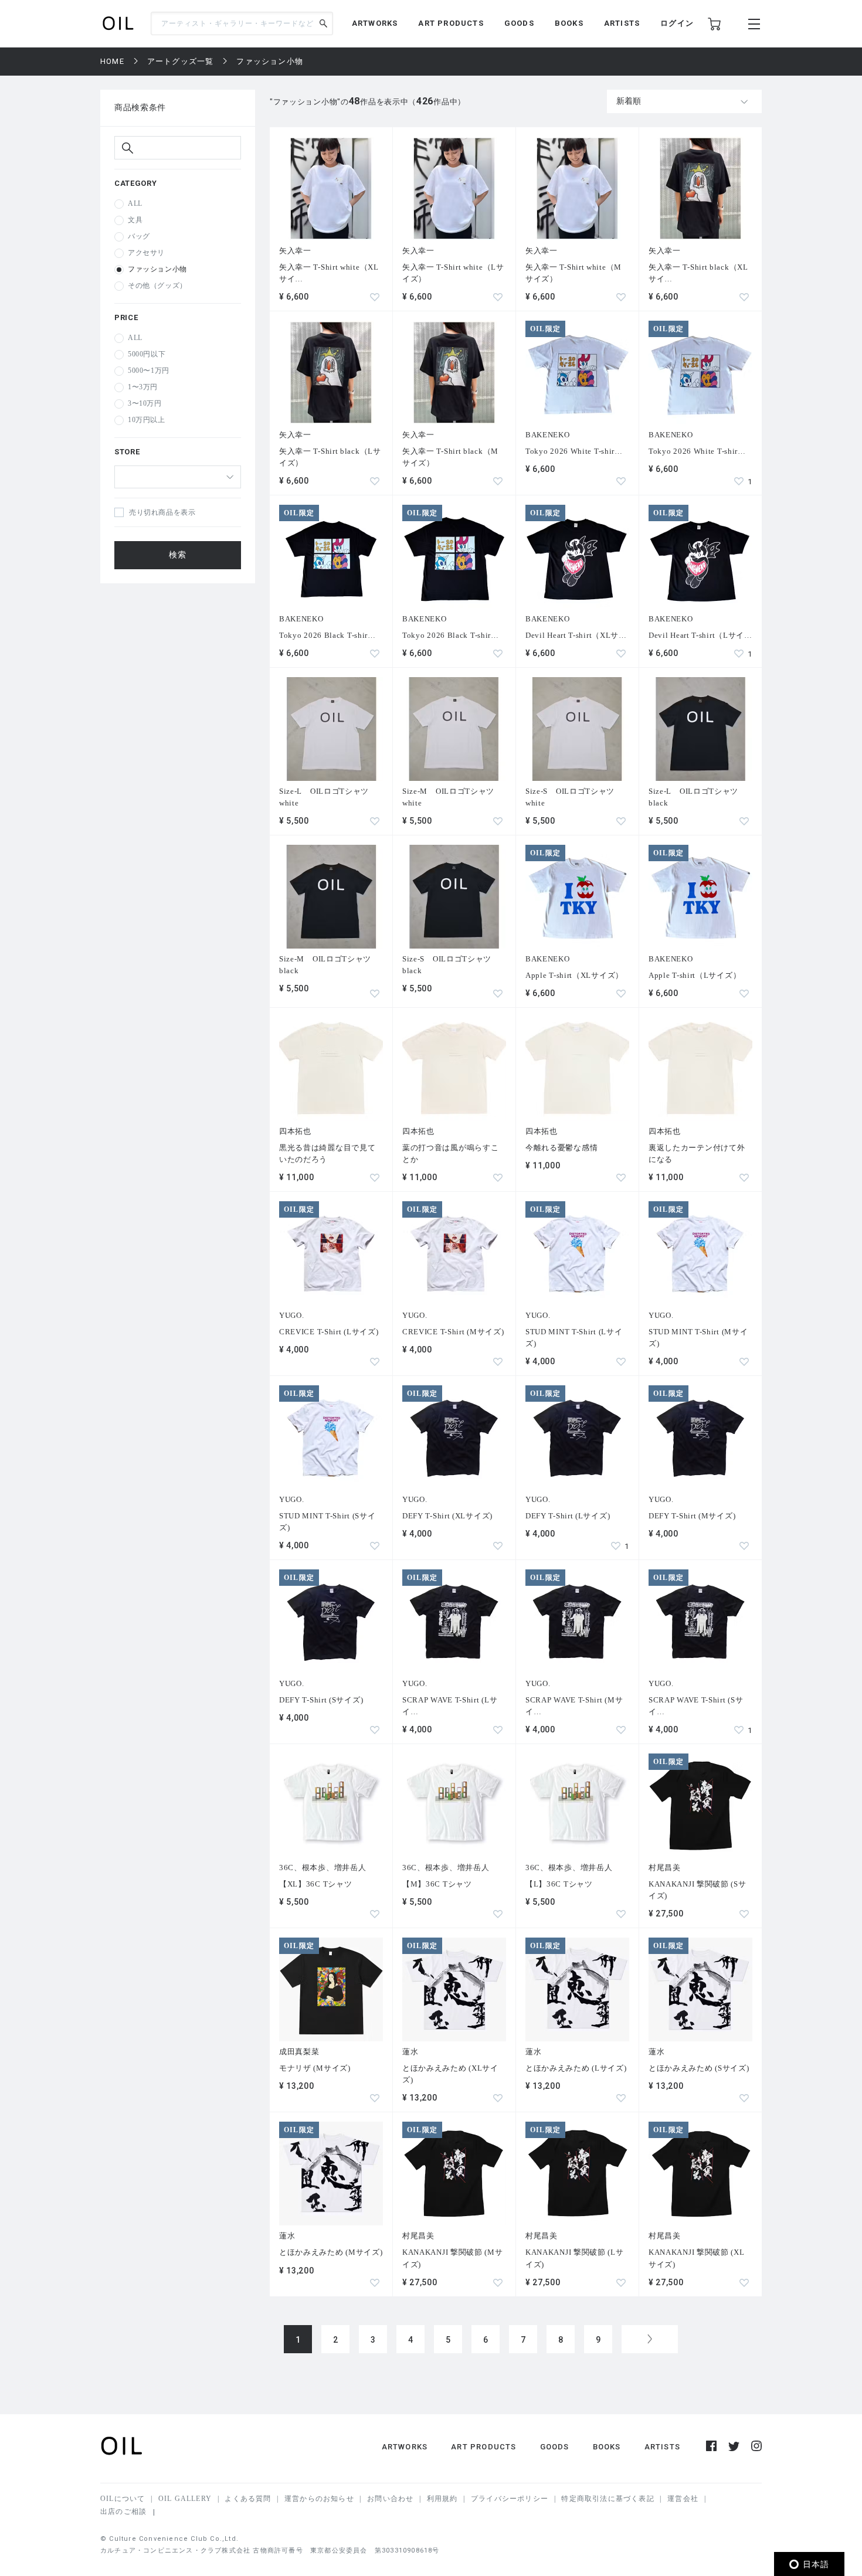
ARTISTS (622, 23)
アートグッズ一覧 (181, 61)
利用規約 (442, 2499)
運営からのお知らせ (319, 2499)
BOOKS (569, 23)
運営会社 (683, 2499)
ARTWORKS (375, 23)
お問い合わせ (390, 2499)
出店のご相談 (123, 2512)
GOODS (519, 23)
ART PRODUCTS (451, 23)
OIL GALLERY (185, 2499)
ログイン (677, 23)
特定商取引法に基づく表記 (608, 2499)
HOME (112, 61)
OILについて (123, 2499)
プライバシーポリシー (510, 2499)
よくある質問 (248, 2499)
